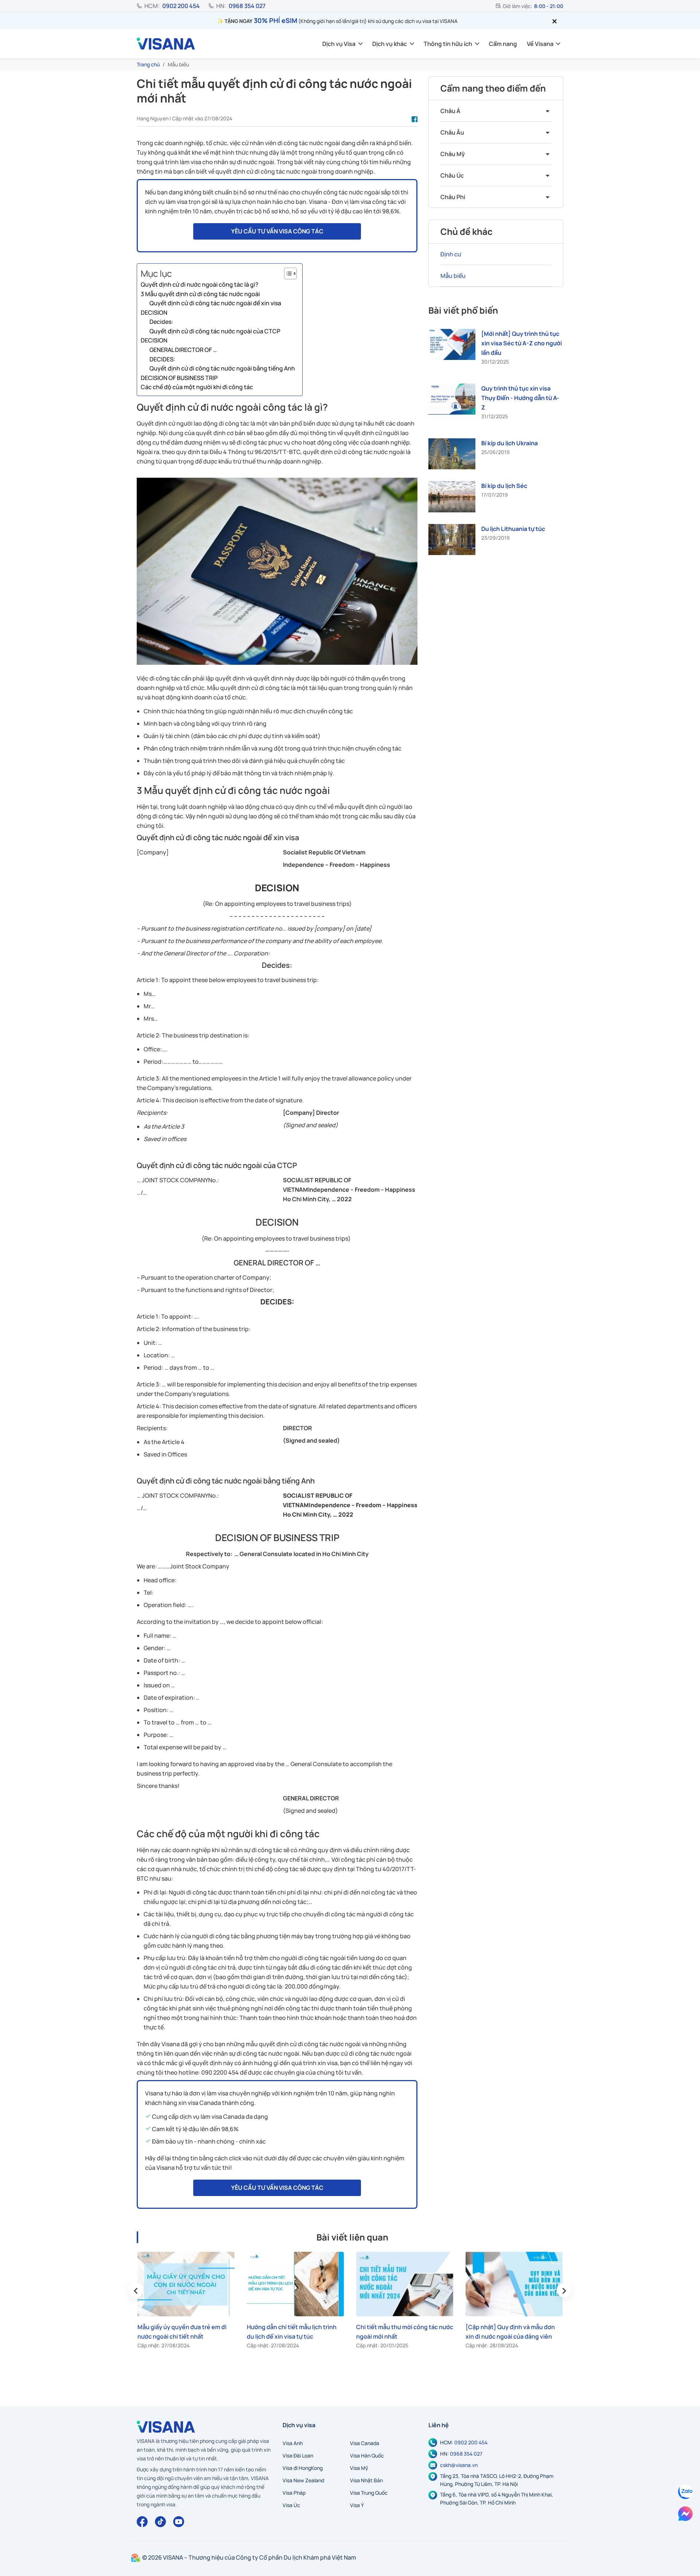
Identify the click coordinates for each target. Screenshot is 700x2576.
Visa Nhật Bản (366, 2480)
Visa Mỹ (359, 2468)
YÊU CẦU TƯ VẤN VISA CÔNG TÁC (277, 231)
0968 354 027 (247, 6)
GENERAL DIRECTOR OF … (183, 350)
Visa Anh (293, 2443)
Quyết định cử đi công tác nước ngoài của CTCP (215, 331)
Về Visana (540, 44)
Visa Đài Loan (298, 2455)
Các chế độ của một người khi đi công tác (197, 387)
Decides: (161, 322)
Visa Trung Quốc (369, 2493)
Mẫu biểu (453, 276)
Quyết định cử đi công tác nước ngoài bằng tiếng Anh (222, 368)
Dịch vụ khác (390, 44)
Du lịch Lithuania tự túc (513, 529)
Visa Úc (291, 2505)
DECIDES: (162, 359)
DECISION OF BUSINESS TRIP (179, 378)
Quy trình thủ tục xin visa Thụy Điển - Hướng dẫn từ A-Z (520, 398)
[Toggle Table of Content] (287, 273)
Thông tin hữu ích (448, 44)
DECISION (154, 313)
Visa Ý (357, 2505)
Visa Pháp (294, 2493)
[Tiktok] (160, 2522)
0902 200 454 (181, 6)
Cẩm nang (503, 44)
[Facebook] (142, 2522)
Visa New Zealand (303, 2480)
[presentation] (136, 2290)
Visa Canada (365, 2443)
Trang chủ (148, 64)
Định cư (451, 254)
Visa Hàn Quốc (367, 2455)
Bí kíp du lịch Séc (504, 486)
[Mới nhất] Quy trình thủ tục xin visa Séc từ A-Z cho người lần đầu (522, 343)
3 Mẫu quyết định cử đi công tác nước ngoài (200, 294)
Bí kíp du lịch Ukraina (510, 443)
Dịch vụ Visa (339, 44)
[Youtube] (179, 2522)
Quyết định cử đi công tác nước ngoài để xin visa (215, 303)
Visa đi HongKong (303, 2468)
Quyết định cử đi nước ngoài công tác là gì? (200, 284)
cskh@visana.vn (459, 2465)
